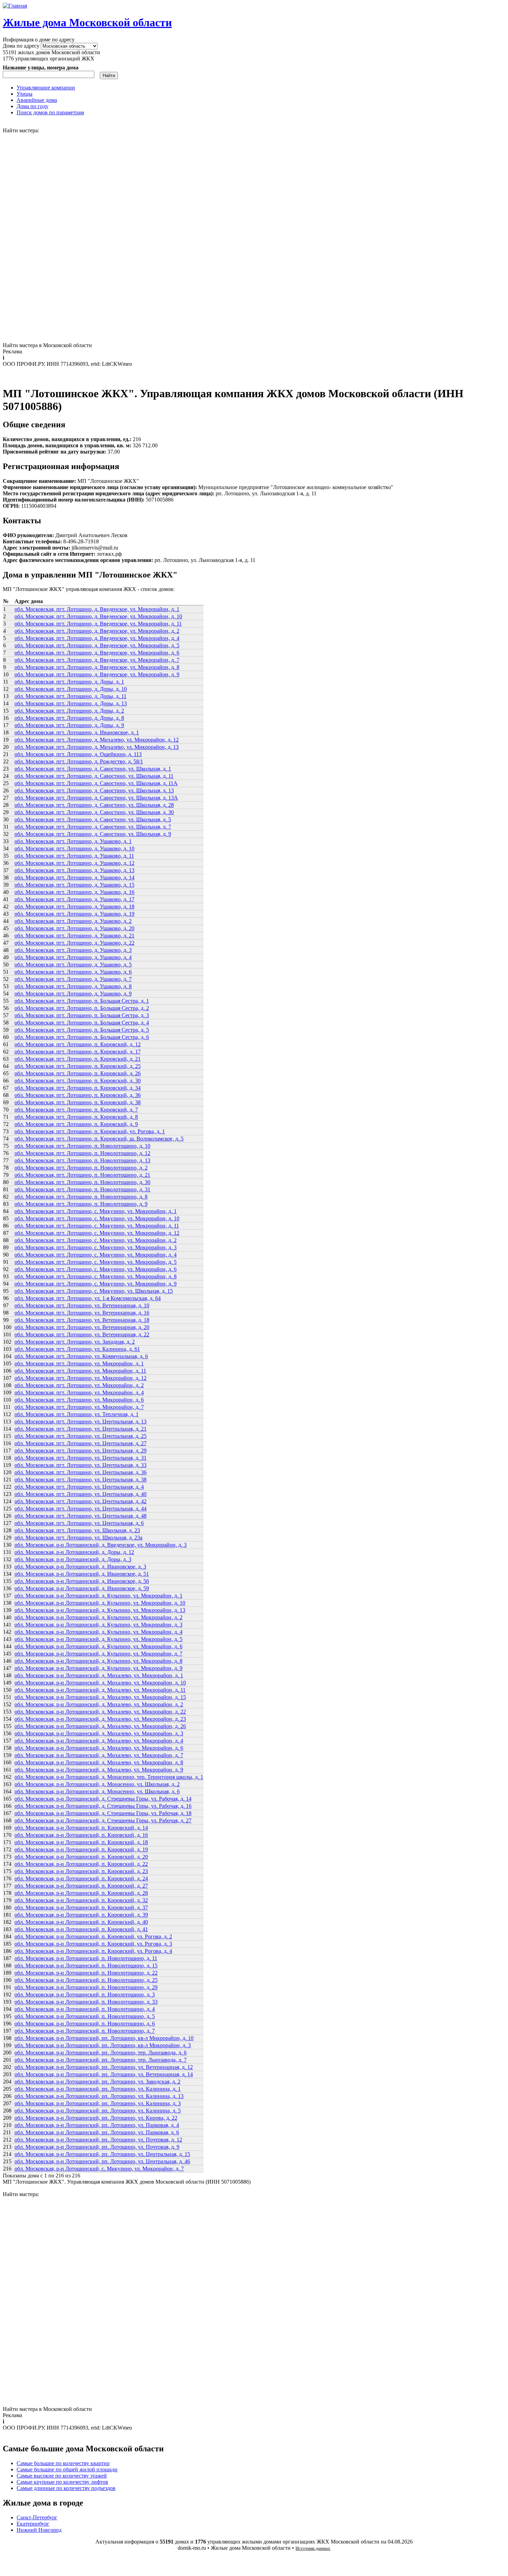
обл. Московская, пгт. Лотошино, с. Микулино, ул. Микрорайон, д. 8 (96, 1276)
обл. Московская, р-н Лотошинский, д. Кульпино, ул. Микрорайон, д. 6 (98, 1646)
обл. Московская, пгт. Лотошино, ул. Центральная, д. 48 (81, 1516)
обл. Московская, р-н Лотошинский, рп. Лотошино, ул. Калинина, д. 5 (98, 2111)
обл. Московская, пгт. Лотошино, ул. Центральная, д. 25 (81, 1436)
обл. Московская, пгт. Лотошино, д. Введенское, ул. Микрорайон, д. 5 (97, 645)
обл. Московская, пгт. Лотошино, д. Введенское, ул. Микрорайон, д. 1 (97, 609)
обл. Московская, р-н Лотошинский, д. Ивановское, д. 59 (82, 1588)
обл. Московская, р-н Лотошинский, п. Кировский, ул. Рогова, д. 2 (93, 1936)
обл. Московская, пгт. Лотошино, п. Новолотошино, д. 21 (82, 1175)
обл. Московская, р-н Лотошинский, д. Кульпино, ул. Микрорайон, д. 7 (98, 1654)
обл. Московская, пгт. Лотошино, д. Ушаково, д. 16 (74, 892)
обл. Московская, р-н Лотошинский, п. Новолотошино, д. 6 (85, 2024)
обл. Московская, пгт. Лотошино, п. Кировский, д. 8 (76, 1117)
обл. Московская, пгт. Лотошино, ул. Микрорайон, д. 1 (79, 1363)
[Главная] (15, 6)
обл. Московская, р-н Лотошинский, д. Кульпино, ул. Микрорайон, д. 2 (98, 1617)
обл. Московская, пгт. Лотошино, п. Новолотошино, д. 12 (82, 1153)
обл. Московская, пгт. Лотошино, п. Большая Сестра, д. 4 (82, 1023)
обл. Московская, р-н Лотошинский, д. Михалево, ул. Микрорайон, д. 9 (99, 1770)
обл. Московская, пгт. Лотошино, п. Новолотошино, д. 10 (82, 1146)
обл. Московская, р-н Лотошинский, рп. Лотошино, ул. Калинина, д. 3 (98, 2103)
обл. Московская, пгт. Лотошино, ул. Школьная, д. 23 (77, 1530)
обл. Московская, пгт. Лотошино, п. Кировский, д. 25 (78, 1066)
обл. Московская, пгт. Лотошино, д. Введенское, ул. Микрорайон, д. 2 (97, 631)
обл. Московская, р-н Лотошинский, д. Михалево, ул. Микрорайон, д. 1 (99, 1675)
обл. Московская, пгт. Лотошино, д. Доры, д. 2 (69, 711)
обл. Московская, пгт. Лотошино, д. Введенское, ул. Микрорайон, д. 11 (98, 624)
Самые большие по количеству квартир (63, 2463)
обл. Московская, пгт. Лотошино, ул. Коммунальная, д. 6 (81, 1356)
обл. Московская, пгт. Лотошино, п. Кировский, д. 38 (78, 1102)
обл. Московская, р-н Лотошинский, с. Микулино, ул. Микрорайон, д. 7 (99, 2169)
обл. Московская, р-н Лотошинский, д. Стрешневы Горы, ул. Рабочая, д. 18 (103, 1813)
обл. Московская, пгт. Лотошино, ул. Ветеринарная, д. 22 (82, 1334)
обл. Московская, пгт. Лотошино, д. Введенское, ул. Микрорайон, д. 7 (97, 660)
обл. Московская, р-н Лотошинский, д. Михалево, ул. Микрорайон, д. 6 (99, 1748)
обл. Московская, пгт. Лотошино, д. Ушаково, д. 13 (74, 870)
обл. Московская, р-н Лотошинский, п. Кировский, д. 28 (81, 1893)
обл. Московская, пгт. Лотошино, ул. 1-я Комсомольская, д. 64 (88, 1298)
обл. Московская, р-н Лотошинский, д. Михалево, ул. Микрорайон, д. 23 (100, 1719)
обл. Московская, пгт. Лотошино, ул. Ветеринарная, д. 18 (82, 1320)
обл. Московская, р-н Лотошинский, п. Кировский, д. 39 (81, 1915)
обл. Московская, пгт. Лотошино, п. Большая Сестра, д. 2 (82, 1008)
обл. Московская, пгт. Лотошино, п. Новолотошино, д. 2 (81, 1168)
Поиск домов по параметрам (50, 112)
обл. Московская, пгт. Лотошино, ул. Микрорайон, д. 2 (79, 1385)
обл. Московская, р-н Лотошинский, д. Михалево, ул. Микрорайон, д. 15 (100, 1697)
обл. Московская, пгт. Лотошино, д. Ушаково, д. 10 (74, 848)
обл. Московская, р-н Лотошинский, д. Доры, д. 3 (73, 1559)
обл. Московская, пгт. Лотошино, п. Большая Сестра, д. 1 (82, 1001)
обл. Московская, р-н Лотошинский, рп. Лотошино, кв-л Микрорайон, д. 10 (104, 2038)
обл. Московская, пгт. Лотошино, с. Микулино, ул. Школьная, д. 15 (94, 1291)
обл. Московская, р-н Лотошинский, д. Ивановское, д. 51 (82, 1574)
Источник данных (313, 2548)
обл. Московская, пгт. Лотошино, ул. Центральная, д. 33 (81, 1465)
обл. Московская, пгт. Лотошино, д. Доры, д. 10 (71, 689)
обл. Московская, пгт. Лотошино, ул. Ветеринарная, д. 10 (82, 1305)
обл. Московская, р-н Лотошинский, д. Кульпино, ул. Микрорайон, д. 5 (98, 1639)
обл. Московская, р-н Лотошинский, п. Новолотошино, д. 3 (85, 1995)
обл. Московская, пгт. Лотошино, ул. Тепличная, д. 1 (77, 1414)
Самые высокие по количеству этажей (62, 2476)
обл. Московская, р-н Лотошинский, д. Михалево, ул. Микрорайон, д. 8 (99, 1762)
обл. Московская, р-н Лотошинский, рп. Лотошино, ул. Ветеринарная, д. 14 (104, 2074)
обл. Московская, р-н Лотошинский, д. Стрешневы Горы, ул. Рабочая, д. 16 (103, 1806)
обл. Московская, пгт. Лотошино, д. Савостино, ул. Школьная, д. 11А (96, 783)
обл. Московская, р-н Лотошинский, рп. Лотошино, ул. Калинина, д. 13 (99, 2096)
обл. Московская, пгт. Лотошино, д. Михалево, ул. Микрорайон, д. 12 (97, 740)
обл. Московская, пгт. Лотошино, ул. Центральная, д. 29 (81, 1451)
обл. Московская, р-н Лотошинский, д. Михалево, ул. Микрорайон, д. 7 (99, 1755)
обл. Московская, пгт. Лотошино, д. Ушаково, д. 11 (74, 856)
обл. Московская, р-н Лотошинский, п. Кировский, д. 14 (81, 1828)
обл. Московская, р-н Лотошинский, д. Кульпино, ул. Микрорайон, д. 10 (100, 1603)
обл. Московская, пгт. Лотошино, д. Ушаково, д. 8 (73, 986)
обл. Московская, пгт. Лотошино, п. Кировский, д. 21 (78, 1059)
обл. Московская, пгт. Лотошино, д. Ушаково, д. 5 (73, 965)
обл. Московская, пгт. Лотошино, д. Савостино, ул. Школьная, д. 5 (93, 819)
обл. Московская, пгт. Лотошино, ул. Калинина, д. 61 (77, 1349)
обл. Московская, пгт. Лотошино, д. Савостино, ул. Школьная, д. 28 (94, 805)
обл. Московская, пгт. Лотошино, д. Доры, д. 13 (71, 703)
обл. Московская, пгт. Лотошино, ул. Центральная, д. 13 (81, 1421)
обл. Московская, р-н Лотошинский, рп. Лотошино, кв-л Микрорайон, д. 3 (103, 2045)
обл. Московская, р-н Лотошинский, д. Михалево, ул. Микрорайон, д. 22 (100, 1712)
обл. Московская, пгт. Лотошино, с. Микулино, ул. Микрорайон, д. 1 (96, 1211)
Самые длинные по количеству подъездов (66, 2488)
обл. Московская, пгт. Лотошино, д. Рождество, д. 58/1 (79, 761)
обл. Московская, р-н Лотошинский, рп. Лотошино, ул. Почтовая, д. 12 (98, 2140)
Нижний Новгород (39, 2530)
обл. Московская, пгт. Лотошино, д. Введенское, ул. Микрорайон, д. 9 (97, 674)
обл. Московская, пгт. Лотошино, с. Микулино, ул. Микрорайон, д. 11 (97, 1226)
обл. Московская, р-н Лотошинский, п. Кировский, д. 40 (81, 1922)
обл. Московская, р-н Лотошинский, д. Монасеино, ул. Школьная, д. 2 (97, 1784)
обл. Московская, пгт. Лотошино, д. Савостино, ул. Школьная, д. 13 (94, 790)
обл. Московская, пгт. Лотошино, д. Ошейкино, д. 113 (78, 754)
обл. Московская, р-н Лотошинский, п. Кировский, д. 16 (81, 1835)
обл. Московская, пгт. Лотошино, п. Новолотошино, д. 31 (82, 1189)
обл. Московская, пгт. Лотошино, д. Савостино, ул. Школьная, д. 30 (94, 812)
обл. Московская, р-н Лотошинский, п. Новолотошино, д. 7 (85, 2031)
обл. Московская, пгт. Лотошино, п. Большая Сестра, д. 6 (82, 1037)
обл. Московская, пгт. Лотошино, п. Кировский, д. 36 (78, 1095)
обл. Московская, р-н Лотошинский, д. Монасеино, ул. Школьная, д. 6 (97, 1791)
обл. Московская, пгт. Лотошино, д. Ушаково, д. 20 (74, 928)
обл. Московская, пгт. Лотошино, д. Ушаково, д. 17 (74, 899)
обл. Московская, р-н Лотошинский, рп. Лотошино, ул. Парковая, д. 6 (97, 2132)
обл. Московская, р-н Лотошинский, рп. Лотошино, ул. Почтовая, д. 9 (97, 2147)
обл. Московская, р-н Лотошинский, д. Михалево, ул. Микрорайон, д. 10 (100, 1683)
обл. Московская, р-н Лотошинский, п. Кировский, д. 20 (81, 1857)
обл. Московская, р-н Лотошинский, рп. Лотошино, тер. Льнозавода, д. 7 (101, 2060)
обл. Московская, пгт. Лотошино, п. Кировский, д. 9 (76, 1124)
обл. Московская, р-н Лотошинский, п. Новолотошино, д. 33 (86, 2002)
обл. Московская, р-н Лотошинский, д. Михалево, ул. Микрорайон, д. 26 (100, 1726)
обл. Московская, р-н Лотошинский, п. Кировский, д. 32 (81, 1900)
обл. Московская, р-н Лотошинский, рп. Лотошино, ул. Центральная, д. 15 (102, 2154)
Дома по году (32, 106)
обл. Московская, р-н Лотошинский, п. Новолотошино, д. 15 (86, 1966)
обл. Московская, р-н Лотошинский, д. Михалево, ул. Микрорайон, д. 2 (99, 1704)
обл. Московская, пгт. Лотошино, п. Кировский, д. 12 (78, 1044)
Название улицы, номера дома (41, 68)
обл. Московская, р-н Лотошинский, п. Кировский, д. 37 (81, 1907)
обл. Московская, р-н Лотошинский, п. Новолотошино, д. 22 (86, 1973)
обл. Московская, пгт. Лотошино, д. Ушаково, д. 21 (74, 936)
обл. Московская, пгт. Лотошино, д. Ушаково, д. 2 (73, 921)
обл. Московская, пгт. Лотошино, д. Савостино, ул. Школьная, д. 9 (93, 834)
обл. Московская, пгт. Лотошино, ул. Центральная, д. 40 (81, 1494)
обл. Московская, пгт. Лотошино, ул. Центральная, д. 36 (81, 1472)
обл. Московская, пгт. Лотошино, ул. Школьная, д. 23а (78, 1538)
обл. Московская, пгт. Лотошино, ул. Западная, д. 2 (75, 1342)
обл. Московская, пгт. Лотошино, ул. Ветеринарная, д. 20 (82, 1327)
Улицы (25, 94)
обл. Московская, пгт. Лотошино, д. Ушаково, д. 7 (73, 979)
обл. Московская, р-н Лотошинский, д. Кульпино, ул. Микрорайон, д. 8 (98, 1661)
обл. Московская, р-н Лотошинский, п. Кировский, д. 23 (81, 1871)
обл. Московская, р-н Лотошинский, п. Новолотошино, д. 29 (86, 1987)
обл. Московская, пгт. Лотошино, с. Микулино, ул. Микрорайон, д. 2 (96, 1240)
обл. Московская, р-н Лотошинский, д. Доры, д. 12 (74, 1552)
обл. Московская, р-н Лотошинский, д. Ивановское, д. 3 (80, 1567)
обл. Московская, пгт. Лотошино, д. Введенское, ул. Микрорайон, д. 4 (97, 638)
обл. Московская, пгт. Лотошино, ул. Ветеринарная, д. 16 (82, 1313)
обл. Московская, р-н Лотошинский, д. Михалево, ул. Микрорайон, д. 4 (99, 1741)
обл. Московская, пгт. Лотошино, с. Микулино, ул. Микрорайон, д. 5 (96, 1262)
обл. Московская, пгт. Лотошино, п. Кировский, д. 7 (76, 1110)
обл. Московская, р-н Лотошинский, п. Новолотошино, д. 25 (86, 1980)
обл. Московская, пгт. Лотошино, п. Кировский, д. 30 (78, 1081)
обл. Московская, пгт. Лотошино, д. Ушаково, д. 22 (74, 943)
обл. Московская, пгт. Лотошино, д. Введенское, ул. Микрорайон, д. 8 (97, 667)
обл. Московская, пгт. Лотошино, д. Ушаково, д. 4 (73, 957)
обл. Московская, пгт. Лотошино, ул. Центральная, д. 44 (81, 1509)
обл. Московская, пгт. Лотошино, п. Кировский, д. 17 (78, 1052)
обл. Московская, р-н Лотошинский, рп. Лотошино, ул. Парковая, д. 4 (97, 2125)
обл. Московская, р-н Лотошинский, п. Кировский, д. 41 (81, 1929)
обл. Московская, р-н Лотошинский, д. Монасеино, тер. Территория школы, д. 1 (109, 1777)
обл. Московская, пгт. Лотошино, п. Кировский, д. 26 (78, 1073)
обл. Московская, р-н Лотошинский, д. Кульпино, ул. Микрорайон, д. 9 (98, 1668)
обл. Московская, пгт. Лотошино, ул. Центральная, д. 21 (81, 1429)
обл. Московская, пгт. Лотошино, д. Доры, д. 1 (69, 682)
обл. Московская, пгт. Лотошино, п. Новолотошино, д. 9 (81, 1204)
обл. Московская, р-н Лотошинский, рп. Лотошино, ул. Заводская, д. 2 (97, 2082)
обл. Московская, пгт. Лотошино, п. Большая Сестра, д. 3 (82, 1015)
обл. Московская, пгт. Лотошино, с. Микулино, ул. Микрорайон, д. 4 (96, 1255)
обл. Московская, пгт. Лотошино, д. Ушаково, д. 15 (74, 885)
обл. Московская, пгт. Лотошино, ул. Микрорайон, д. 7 (79, 1407)
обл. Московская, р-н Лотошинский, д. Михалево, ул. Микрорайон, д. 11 (100, 1690)
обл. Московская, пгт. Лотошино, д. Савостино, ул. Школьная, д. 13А (96, 798)
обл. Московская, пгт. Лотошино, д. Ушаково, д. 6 (73, 972)
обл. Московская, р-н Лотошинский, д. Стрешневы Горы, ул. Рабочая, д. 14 (103, 1799)
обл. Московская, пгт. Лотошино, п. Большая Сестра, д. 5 (82, 1030)
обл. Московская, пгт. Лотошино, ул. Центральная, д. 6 (79, 1523)
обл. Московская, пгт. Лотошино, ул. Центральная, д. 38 (81, 1480)
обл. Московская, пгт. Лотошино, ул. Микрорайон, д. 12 (81, 1378)
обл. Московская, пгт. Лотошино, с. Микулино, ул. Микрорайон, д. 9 (96, 1284)
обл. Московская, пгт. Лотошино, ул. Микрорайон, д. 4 (79, 1392)
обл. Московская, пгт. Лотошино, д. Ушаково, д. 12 (74, 863)
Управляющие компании (46, 88)
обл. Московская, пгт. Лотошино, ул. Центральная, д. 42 (81, 1501)
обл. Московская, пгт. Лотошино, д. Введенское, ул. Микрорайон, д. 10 (98, 616)
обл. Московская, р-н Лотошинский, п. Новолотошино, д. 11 (86, 1958)
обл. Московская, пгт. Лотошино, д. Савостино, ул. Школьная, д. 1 (93, 769)
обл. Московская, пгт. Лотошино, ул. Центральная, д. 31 (81, 1458)
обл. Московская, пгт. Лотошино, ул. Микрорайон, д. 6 (79, 1400)
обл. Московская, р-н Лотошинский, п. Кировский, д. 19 (81, 1849)
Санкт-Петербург (37, 2517)
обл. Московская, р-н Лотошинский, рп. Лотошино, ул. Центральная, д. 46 (102, 2161)
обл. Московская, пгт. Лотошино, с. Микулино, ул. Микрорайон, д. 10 (97, 1218)
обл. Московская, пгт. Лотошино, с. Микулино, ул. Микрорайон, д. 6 (96, 1269)
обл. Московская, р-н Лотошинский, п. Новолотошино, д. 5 (85, 2016)
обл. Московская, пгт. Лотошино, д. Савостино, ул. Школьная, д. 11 (94, 776)
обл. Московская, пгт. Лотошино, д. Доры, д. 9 (69, 725)
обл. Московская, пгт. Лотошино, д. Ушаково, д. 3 (73, 950)
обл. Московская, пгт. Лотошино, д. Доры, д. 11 (70, 696)
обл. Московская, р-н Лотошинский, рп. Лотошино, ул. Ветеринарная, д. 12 (104, 2067)
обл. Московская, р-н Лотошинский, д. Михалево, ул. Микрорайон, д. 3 (99, 1733)
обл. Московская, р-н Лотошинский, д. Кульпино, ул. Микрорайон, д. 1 (98, 1596)
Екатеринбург (33, 2524)
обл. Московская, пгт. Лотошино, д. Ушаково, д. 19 (74, 914)
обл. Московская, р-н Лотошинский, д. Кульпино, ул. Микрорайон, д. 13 (100, 1610)
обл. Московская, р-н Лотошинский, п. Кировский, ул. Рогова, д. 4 (93, 1951)
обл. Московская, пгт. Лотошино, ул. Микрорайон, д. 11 (80, 1371)
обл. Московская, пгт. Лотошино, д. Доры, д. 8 (69, 718)
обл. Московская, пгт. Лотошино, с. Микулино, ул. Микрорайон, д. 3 (96, 1247)
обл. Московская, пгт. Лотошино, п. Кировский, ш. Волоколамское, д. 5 (99, 1139)
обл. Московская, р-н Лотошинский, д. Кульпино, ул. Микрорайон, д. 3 (98, 1625)
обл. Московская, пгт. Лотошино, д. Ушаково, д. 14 (74, 877)
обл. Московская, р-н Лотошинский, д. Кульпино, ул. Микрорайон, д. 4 (98, 1632)
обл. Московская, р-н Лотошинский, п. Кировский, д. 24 (81, 1878)
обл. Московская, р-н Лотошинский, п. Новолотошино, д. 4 (85, 2009)
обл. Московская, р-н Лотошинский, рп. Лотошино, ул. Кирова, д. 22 (96, 2118)
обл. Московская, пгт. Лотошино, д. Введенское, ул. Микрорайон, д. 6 (97, 653)
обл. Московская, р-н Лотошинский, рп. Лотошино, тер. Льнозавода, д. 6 (101, 2053)
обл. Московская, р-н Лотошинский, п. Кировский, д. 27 (81, 1886)
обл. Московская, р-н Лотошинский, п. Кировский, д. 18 (81, 1842)
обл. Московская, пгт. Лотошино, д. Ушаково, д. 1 (73, 841)
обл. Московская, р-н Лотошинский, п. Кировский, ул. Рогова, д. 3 (93, 1944)
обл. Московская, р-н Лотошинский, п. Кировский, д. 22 (81, 1864)
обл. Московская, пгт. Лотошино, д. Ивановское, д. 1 (77, 732)
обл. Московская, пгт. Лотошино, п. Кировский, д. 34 (78, 1088)
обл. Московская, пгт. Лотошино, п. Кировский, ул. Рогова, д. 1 (90, 1131)
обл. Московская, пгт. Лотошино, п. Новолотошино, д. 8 (81, 1197)
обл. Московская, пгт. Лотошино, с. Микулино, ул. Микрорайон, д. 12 (97, 1233)
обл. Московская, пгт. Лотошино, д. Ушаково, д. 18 (74, 907)
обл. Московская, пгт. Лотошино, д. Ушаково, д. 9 (73, 994)
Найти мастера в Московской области (47, 345)
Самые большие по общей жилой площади (67, 2469)
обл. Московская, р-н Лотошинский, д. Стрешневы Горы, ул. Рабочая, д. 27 (103, 1820)
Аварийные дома (37, 100)
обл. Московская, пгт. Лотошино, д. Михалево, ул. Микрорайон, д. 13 (97, 747)
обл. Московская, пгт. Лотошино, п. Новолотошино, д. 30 (82, 1182)
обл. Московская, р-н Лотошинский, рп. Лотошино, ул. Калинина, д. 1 (98, 2089)
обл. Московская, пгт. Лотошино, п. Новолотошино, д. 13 (82, 1160)
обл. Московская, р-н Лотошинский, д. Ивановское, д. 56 (82, 1581)
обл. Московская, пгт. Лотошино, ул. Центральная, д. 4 (79, 1487)
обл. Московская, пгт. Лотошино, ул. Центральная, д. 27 (81, 1443)
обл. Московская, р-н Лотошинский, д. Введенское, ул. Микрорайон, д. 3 (101, 1545)
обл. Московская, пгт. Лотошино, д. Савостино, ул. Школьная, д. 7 (93, 827)
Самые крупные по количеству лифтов (62, 2482)
